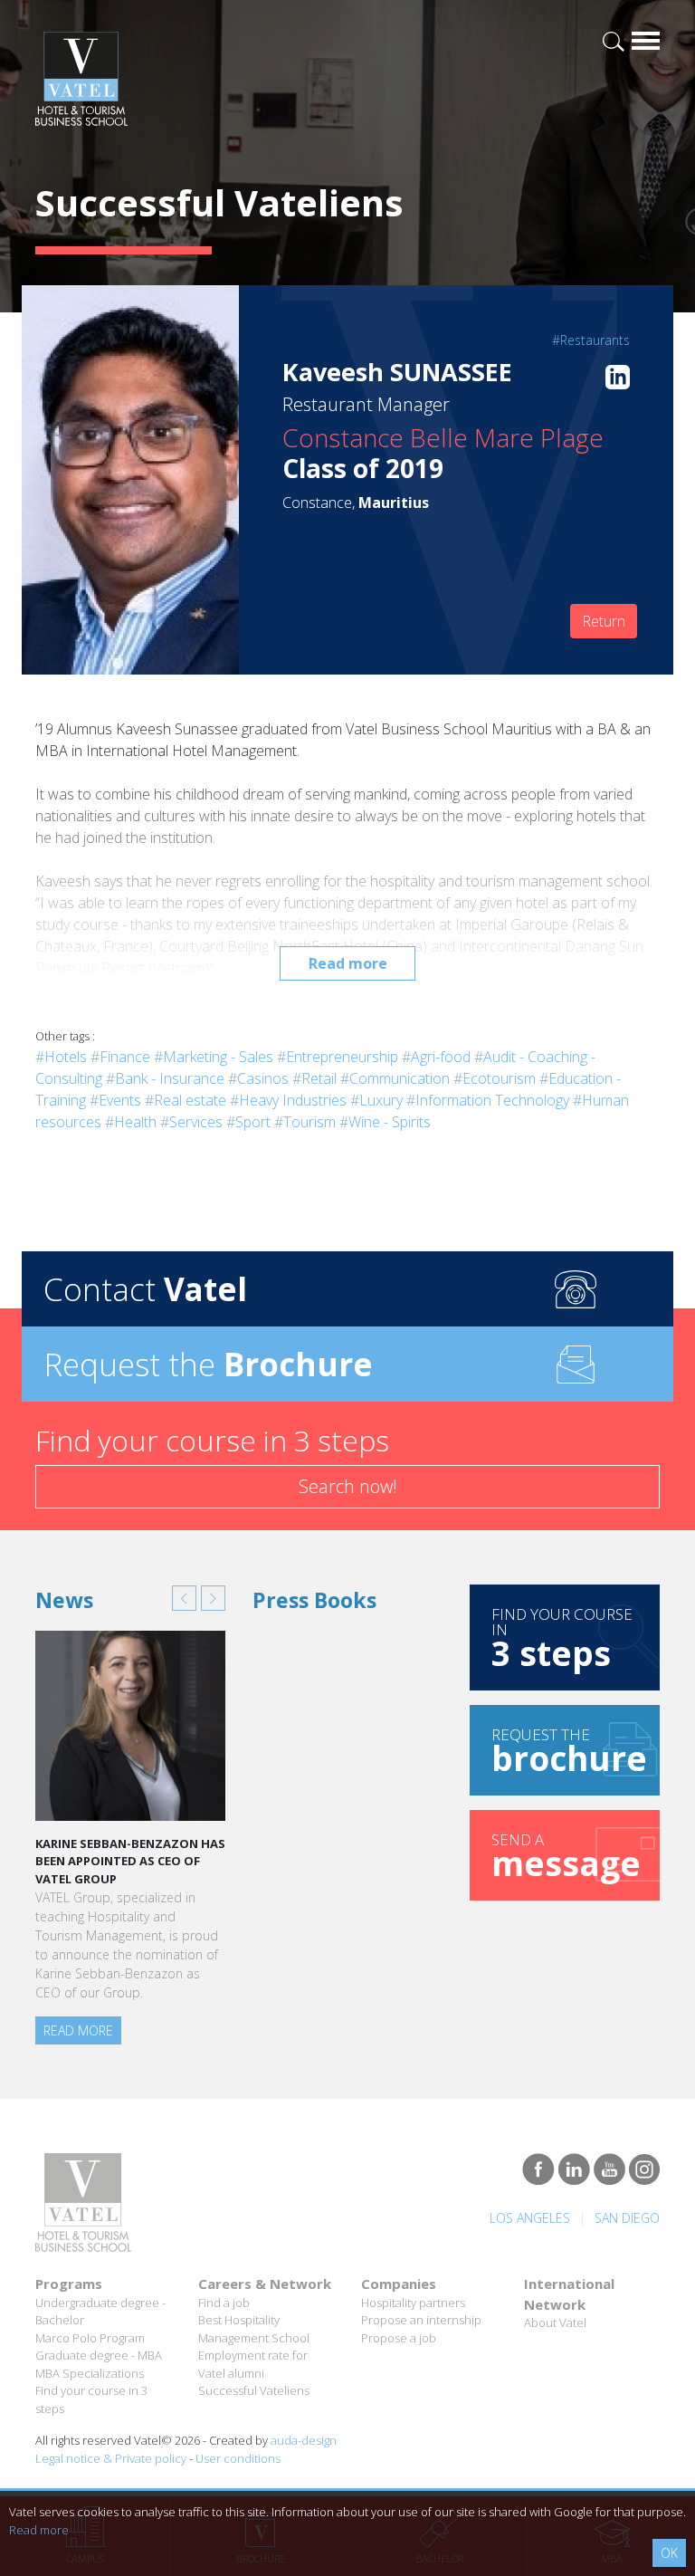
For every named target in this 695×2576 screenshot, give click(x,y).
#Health (131, 1122)
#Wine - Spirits (385, 1122)
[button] (184, 1598)
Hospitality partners (413, 2303)
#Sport (248, 1122)
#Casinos (258, 1078)
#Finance (120, 1057)
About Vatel (555, 2322)
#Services (191, 1122)
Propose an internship (421, 2320)
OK (669, 2553)
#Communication (395, 1078)
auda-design (304, 2440)
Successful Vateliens (254, 2390)
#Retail (314, 1078)
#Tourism (305, 1122)
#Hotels (61, 1057)
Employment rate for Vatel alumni (253, 2364)
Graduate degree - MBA (99, 2355)
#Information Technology (488, 1100)
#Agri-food (436, 1057)
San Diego (627, 2218)
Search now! (348, 1486)
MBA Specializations (90, 2373)
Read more (348, 963)
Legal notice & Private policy (111, 2458)
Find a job (224, 2303)
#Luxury (376, 1100)
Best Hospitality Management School (254, 2329)
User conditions (238, 2458)
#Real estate (186, 1100)
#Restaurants (591, 340)
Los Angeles (530, 2218)
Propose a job (399, 2338)
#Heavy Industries (288, 1100)
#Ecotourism (495, 1078)
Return (604, 621)
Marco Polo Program (90, 2338)
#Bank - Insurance (165, 1078)
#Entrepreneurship (338, 1057)
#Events (115, 1100)
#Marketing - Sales (214, 1057)
